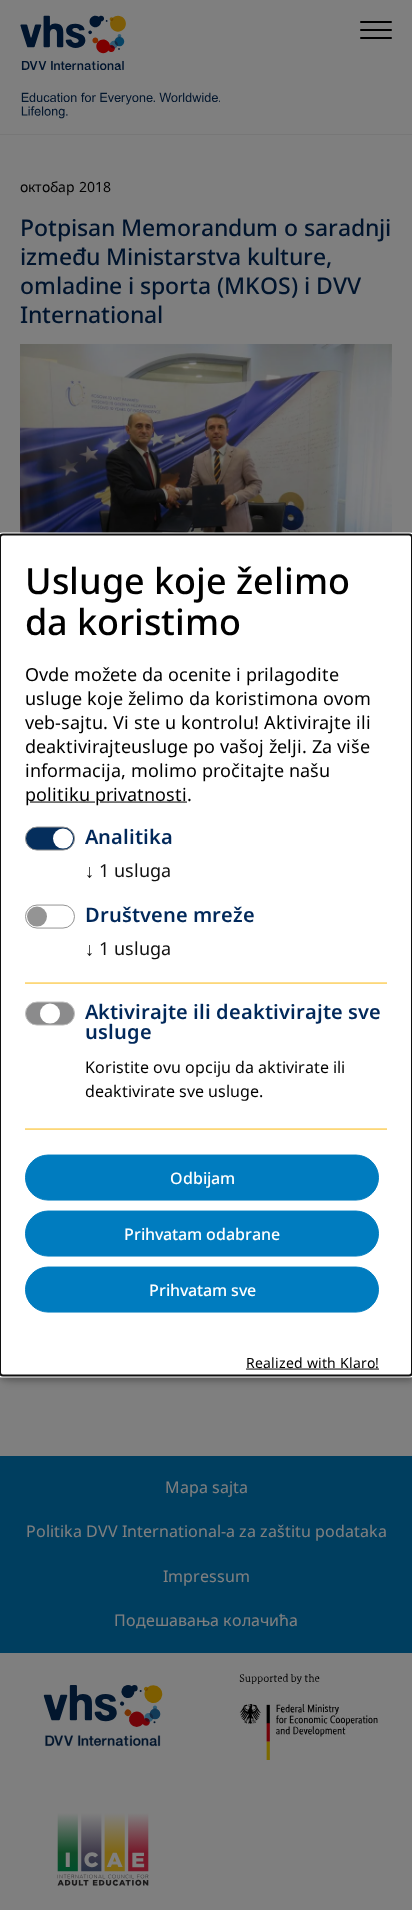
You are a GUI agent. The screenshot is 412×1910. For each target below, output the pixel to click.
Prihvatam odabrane (202, 1233)
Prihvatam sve (202, 1289)
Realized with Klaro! (312, 1362)
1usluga (128, 870)
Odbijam (202, 1177)
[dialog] (206, 955)
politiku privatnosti (106, 794)
